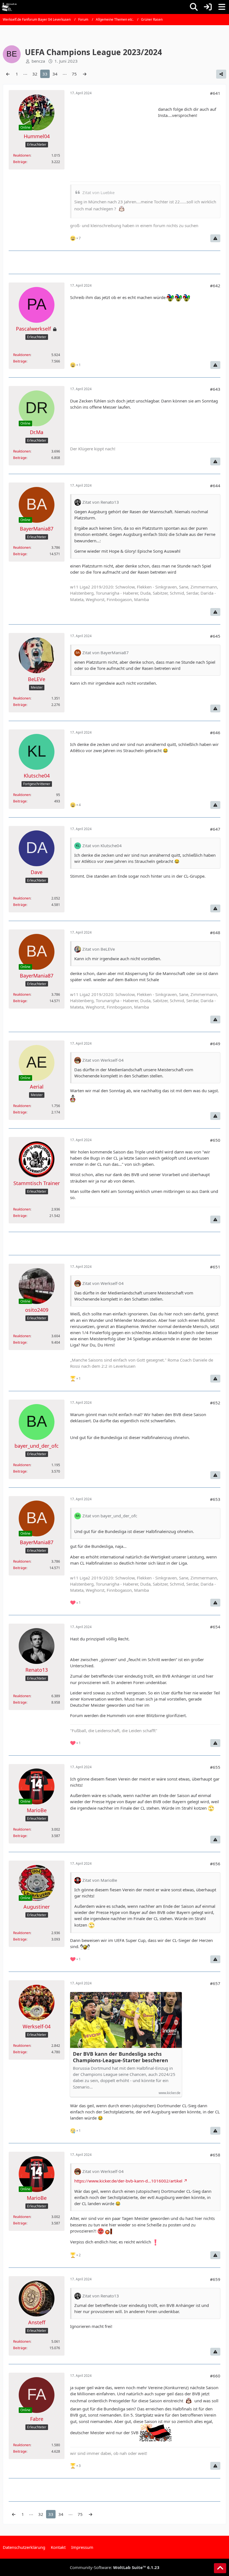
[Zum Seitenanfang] (220, 2568)
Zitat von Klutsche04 (102, 846)
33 (45, 74)
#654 (215, 1627)
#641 (215, 93)
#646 (215, 733)
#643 (215, 389)
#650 (215, 1140)
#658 (215, 2155)
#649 (215, 1044)
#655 (215, 1767)
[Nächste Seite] (85, 74)
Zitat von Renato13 (101, 502)
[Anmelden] (208, 7)
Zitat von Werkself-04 (103, 1060)
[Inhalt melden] (215, 238)
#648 (215, 933)
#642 (215, 286)
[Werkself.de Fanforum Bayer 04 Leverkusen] (9, 7)
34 (55, 74)
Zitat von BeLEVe (99, 949)
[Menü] (222, 7)
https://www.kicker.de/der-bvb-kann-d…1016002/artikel (128, 2181)
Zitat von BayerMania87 (106, 653)
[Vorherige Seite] (8, 74)
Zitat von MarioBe (100, 1880)
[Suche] (194, 7)
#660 (215, 2376)
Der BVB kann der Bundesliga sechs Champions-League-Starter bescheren (121, 2057)
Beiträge (20, 162)
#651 (215, 1267)
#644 (215, 486)
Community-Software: (115, 2567)
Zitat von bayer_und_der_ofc (110, 1516)
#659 (215, 2279)
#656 (215, 1864)
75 (74, 74)
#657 (215, 1983)
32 (35, 74)
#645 (215, 636)
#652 (215, 1403)
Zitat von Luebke (98, 192)
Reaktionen (22, 155)
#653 (215, 1499)
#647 (215, 829)
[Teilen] (221, 74)
